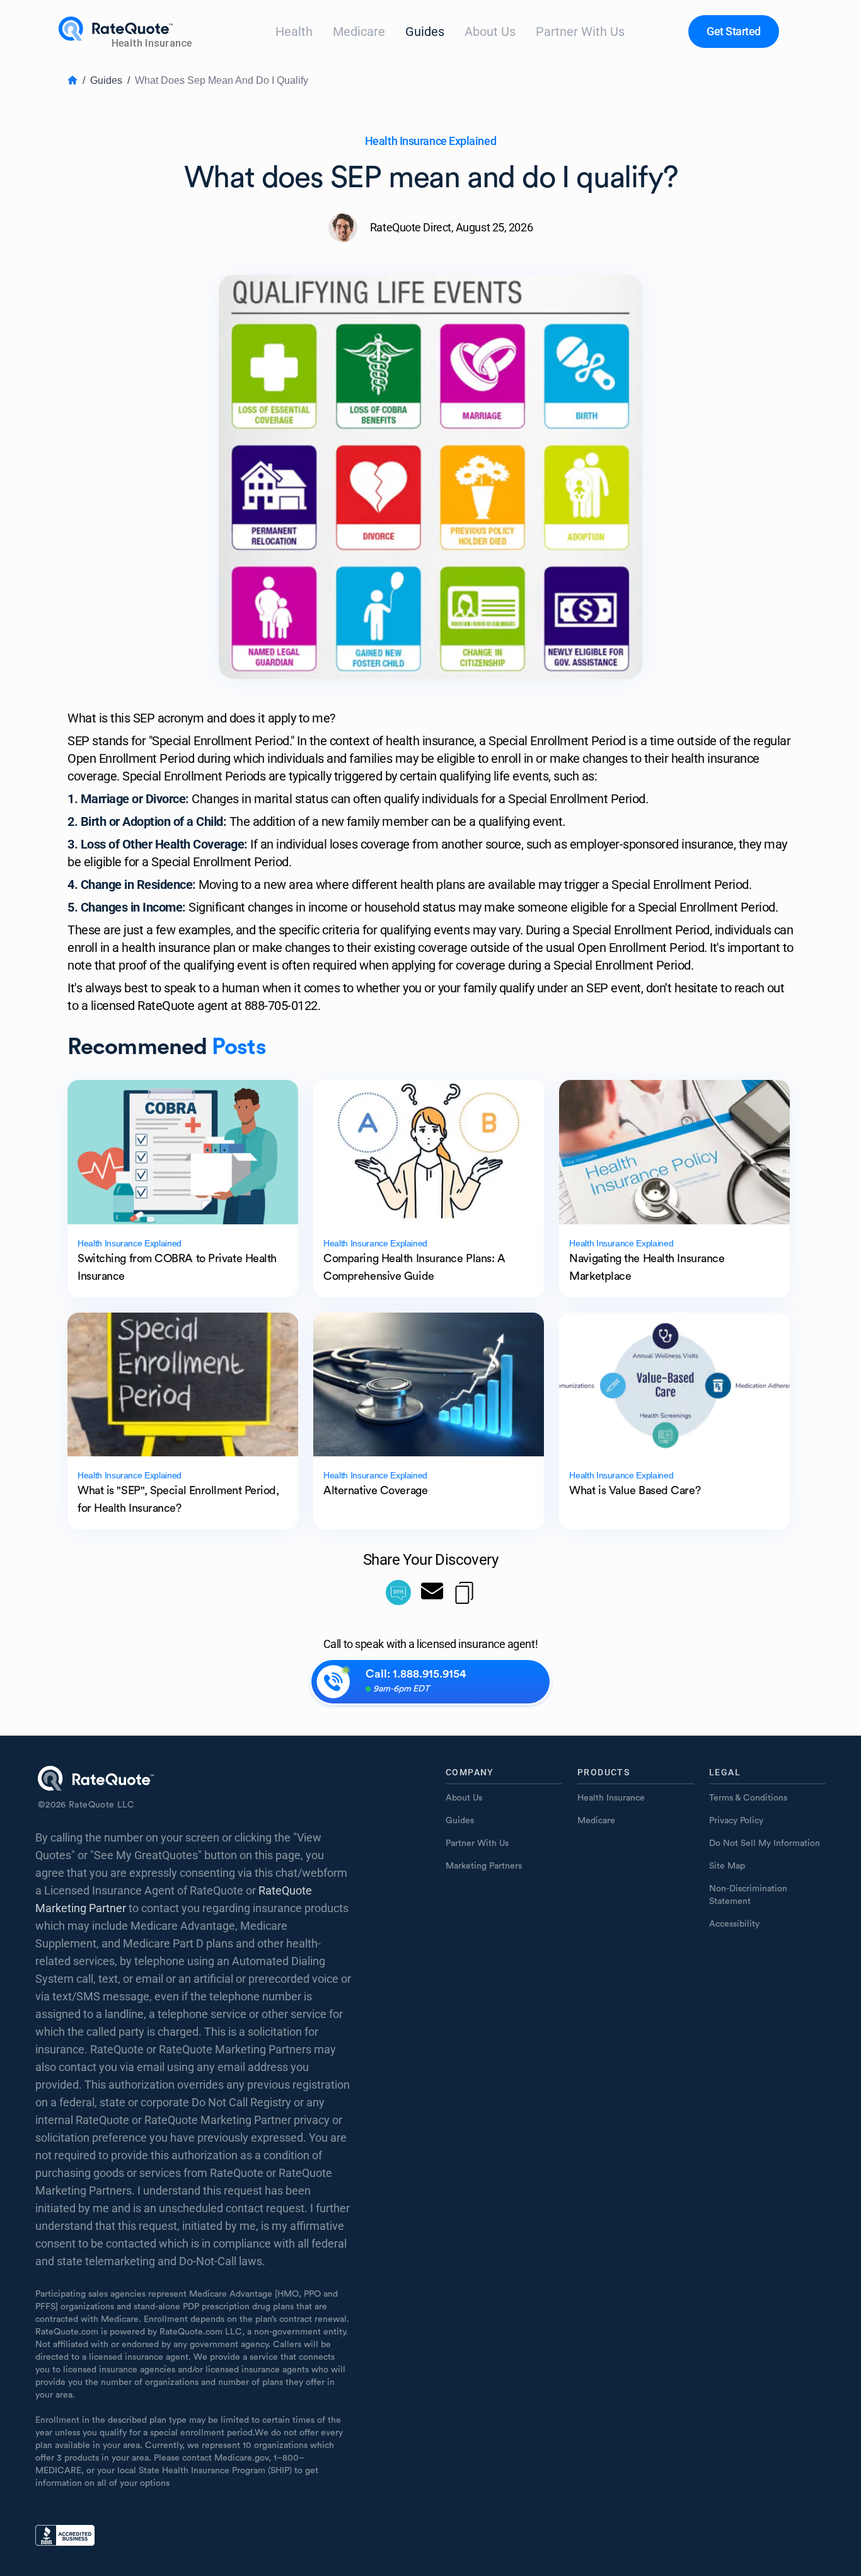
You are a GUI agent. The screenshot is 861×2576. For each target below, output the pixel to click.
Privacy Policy (736, 1821)
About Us (490, 32)
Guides (425, 32)
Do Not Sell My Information (765, 1843)
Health (294, 32)
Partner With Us (580, 32)
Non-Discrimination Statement (748, 1895)
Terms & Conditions (748, 1798)
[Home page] (127, 32)
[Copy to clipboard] (464, 1593)
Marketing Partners (484, 1866)
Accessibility (734, 1924)
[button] (734, 32)
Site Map (727, 1866)
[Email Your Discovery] (432, 1593)
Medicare (359, 32)
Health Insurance (611, 1798)
